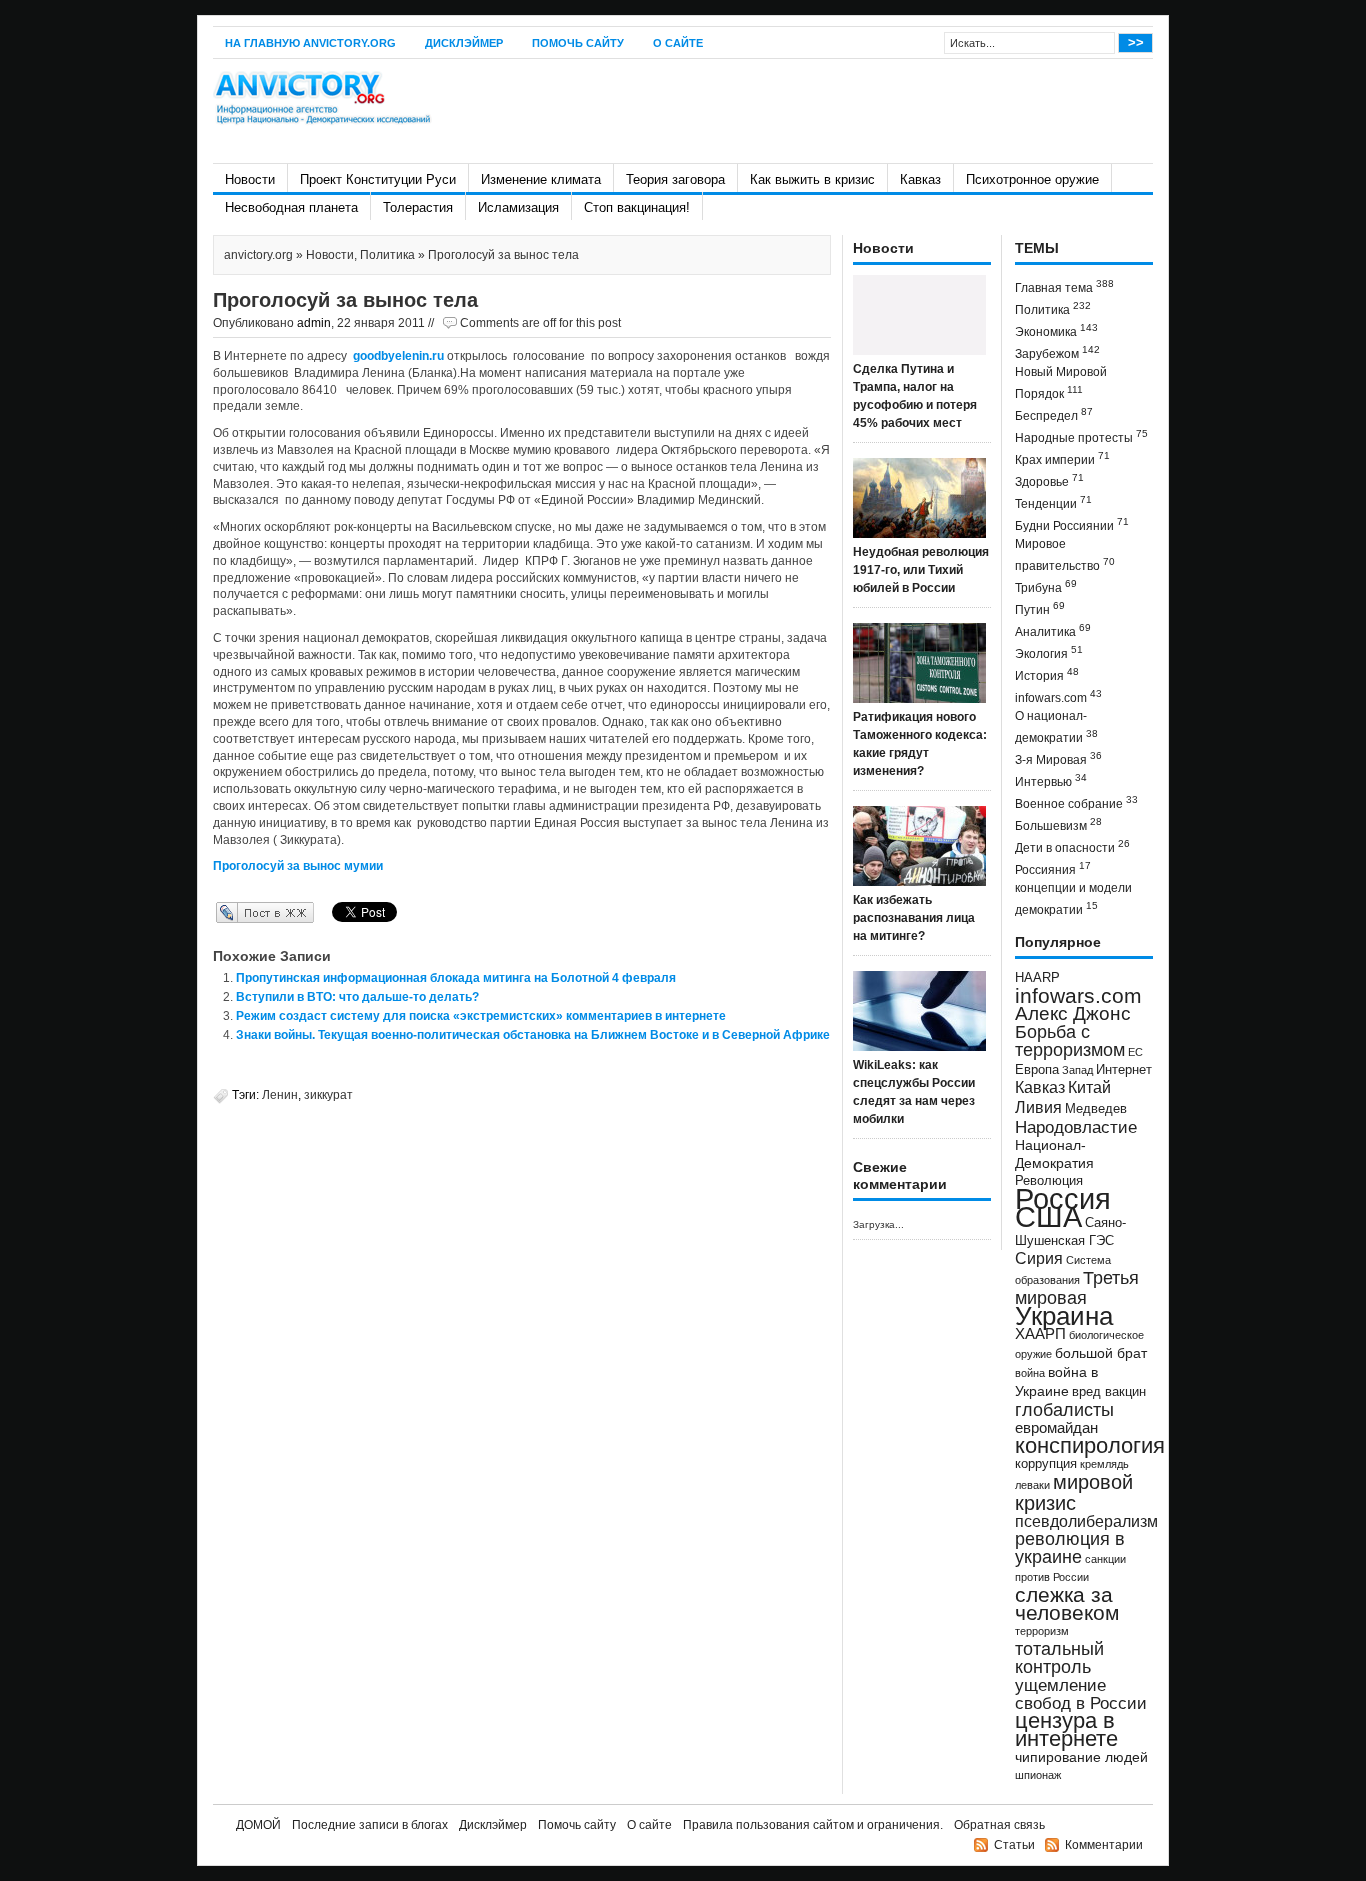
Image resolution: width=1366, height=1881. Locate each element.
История (1047, 674)
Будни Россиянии (1072, 524)
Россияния (1053, 868)
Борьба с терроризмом (1070, 1041)
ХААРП (1040, 1334)
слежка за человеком (1067, 1603)
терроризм (1042, 1631)
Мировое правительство (1065, 555)
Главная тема (1064, 286)
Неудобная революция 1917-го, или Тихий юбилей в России (921, 570)
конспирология (1090, 1445)
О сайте (678, 43)
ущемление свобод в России (1081, 1694)
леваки (1032, 1485)
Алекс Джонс (1073, 1013)
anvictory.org (258, 255)
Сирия (1039, 1258)
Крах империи (1062, 458)
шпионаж (1038, 1775)
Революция (1049, 1180)
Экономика (1056, 330)
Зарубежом (1057, 352)
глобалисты (1064, 1409)
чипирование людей (1081, 1757)
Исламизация (518, 207)
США (1048, 1216)
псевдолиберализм (1086, 1521)
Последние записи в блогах (370, 1825)
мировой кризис (1074, 1492)
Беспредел (1054, 414)
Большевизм (1058, 824)
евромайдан (1056, 1428)
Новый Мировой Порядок (1061, 383)
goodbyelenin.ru (398, 356)
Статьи (1014, 1845)
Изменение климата (541, 179)
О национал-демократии (1056, 727)
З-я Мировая (1058, 758)
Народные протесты (1081, 436)
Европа (1037, 1070)
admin (314, 323)
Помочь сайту (578, 43)
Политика (387, 255)
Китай (1089, 1087)
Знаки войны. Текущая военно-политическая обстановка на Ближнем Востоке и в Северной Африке (533, 1035)
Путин (1040, 608)
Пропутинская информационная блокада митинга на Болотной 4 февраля (456, 978)
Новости (250, 179)
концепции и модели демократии (1073, 899)
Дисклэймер (464, 43)
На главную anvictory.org (310, 43)
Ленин (280, 1095)
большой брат (1101, 1353)
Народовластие (1076, 1127)
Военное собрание (1076, 802)
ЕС (1135, 1052)
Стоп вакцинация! (637, 207)
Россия (1063, 1198)
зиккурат (328, 1095)
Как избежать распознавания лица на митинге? (914, 918)
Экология (1049, 652)
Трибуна (1046, 586)
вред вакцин (1109, 1391)
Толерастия (418, 207)
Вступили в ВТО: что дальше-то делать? (357, 997)
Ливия (1038, 1107)
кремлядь (1104, 1464)
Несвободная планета (291, 207)
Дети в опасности (1072, 846)
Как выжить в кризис (812, 179)
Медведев (1096, 1109)
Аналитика (1053, 630)
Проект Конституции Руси (378, 179)
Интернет (1124, 1070)
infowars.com (1058, 696)
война (1030, 1373)
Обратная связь (999, 1825)
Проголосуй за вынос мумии (298, 866)
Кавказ (920, 179)
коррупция (1046, 1464)
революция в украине (1070, 1548)
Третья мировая (1077, 1287)
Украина (1064, 1316)
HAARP (1037, 978)
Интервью (1051, 780)
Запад (1077, 1070)
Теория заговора (675, 179)
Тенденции (1053, 502)
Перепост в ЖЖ (235, 912)
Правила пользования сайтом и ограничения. (813, 1825)
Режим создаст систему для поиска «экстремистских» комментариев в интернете (481, 1016)
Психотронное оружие (1032, 179)
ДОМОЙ (258, 1825)
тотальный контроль (1059, 1658)
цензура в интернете (1066, 1729)
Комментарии (1104, 1845)
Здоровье (1049, 480)
